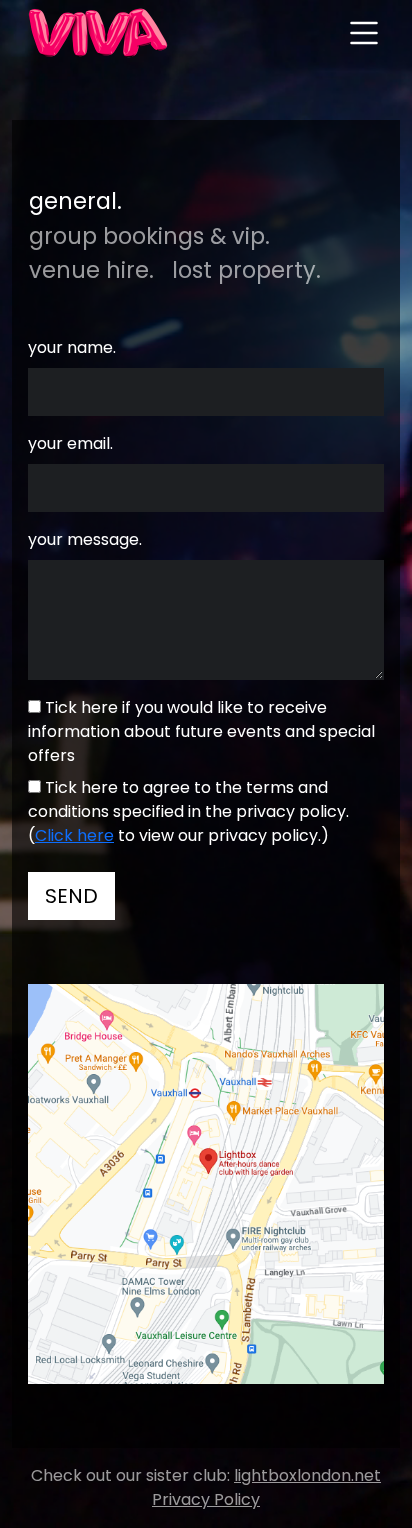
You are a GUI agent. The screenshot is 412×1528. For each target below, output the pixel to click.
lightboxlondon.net (307, 1475)
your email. (70, 443)
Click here (74, 835)
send (71, 896)
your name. (72, 347)
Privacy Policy (206, 1499)
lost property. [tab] (246, 270)
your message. (85, 539)
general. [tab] (75, 201)
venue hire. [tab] (91, 270)
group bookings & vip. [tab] (149, 236)
